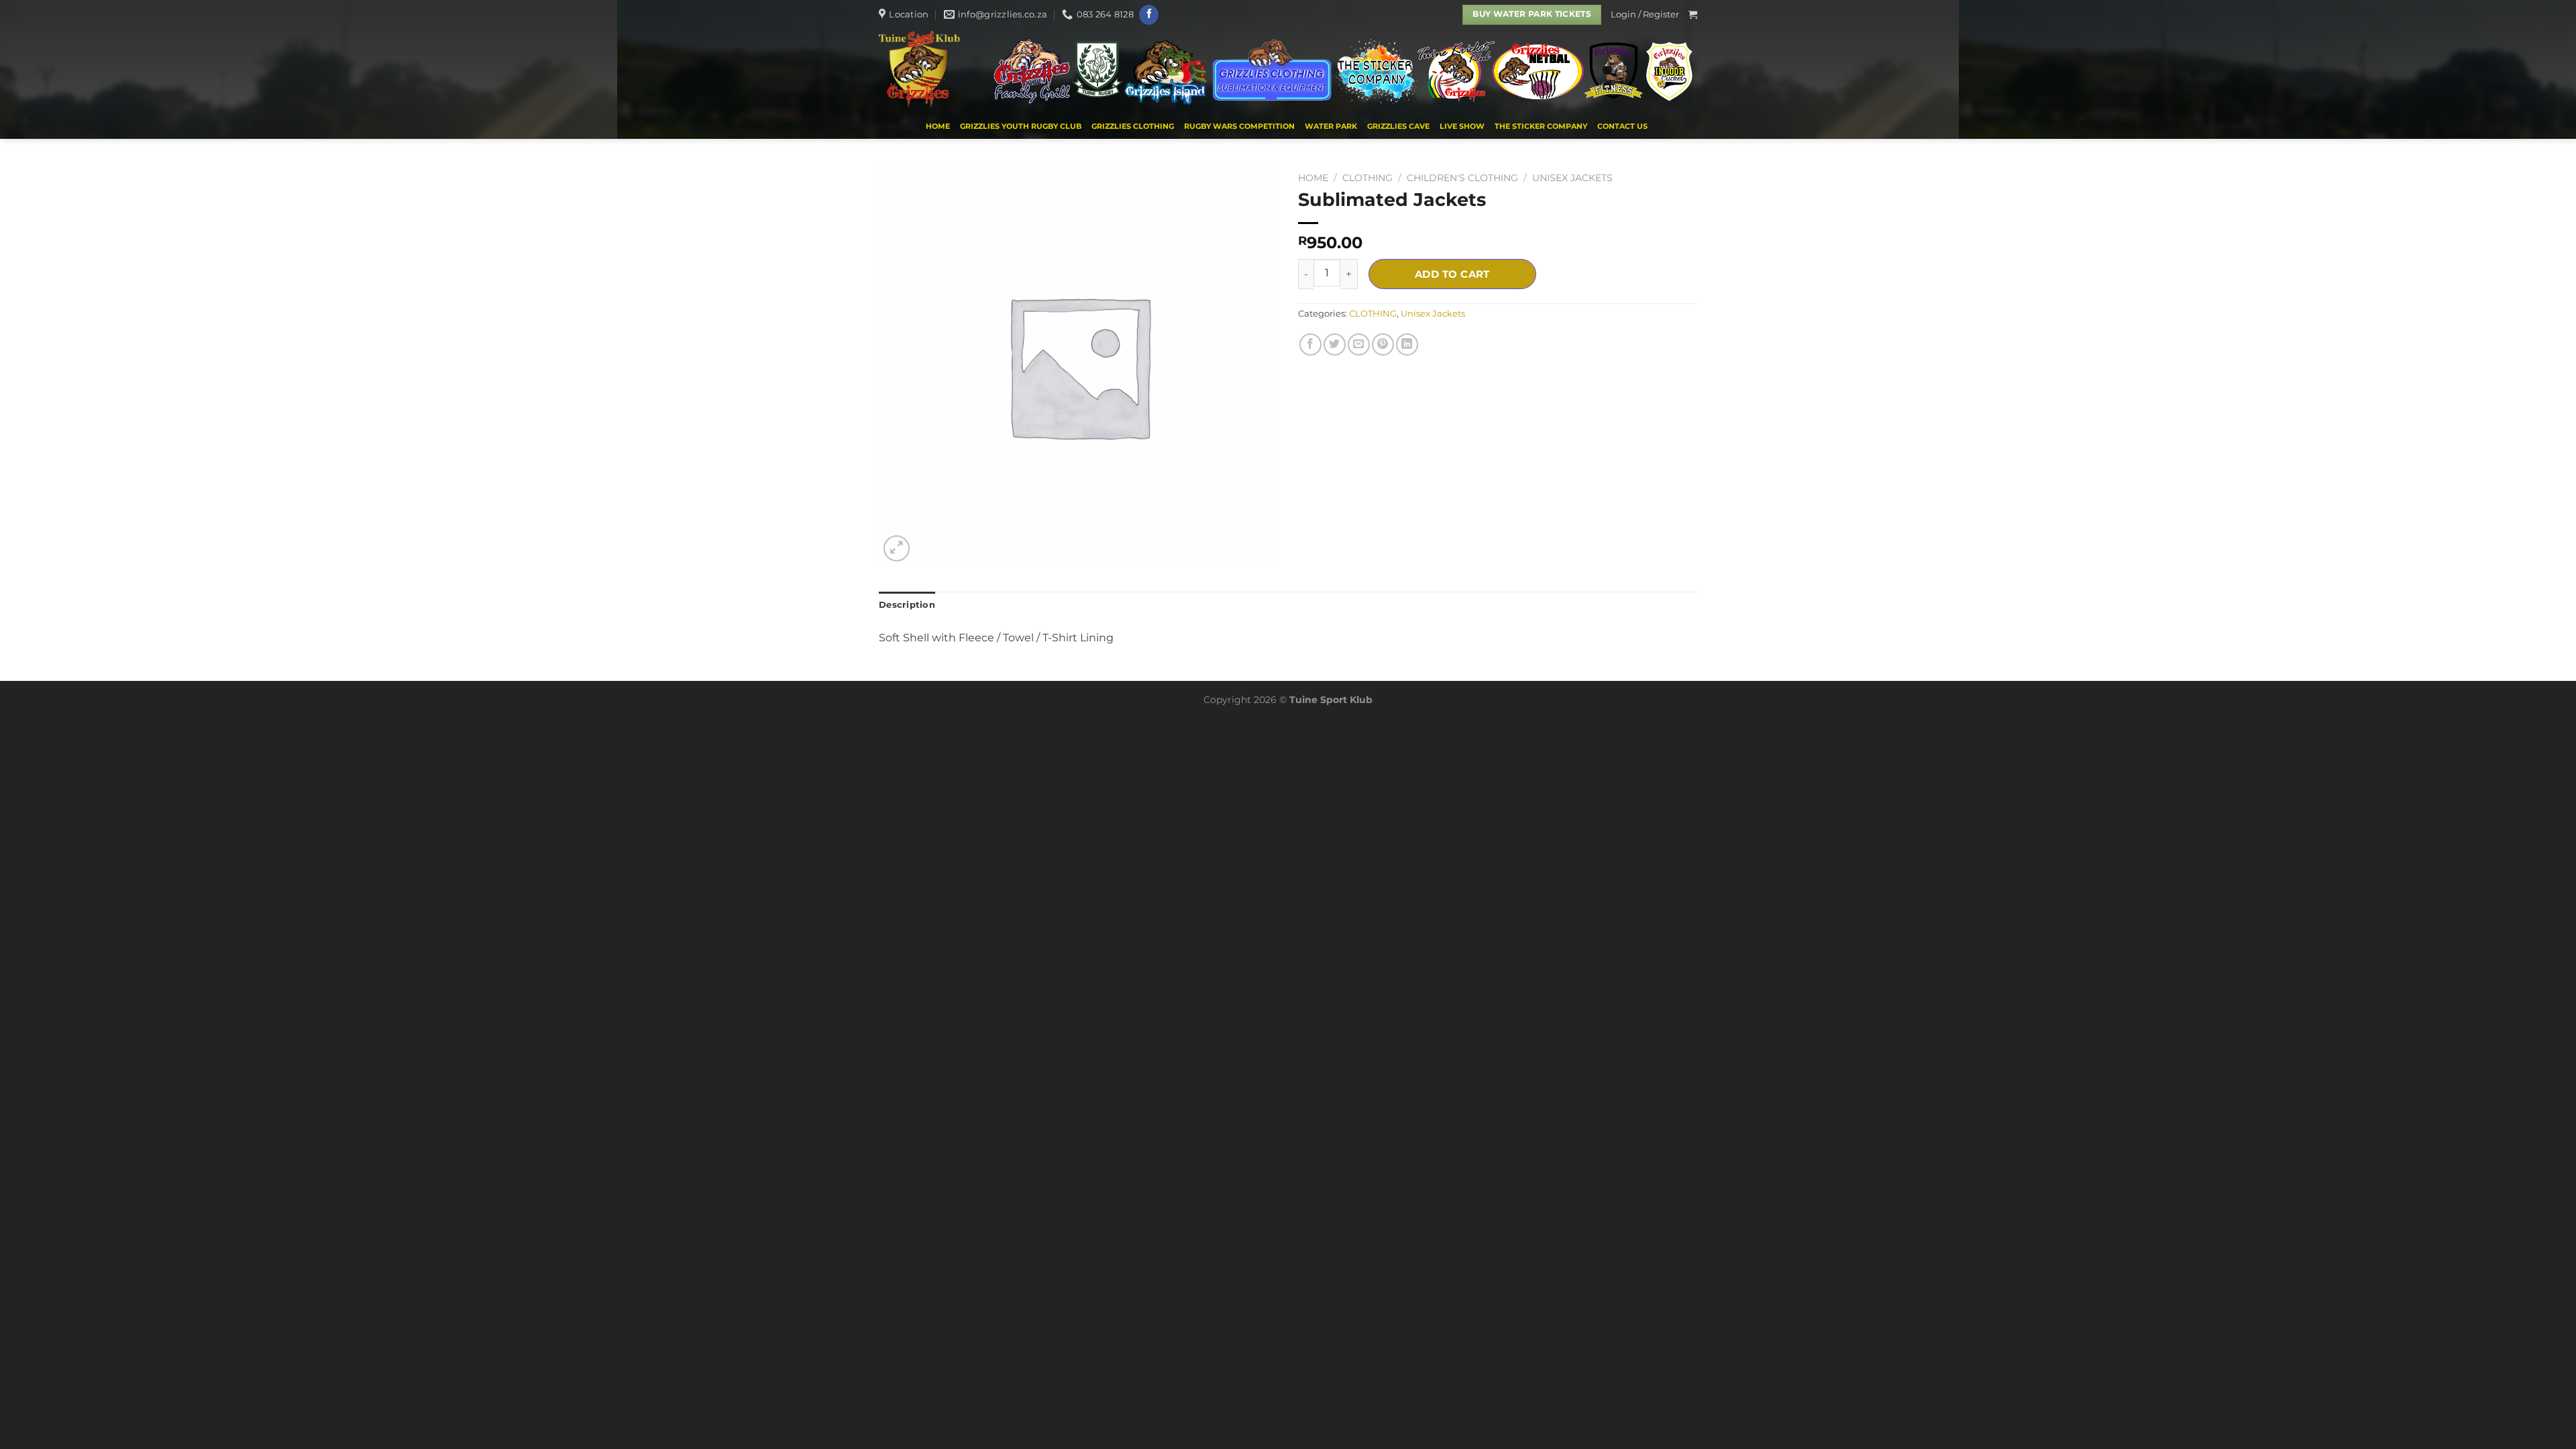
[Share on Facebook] (1310, 344)
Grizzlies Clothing (1133, 126)
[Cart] (1693, 14)
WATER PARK (1331, 126)
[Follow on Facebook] (1149, 15)
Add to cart (1452, 274)
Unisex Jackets (1572, 178)
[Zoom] (897, 548)
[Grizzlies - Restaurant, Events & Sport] (923, 71)
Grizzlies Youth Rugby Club (1021, 126)
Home (938, 126)
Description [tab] (907, 605)
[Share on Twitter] (1335, 344)
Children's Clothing (1462, 178)
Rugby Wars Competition (1239, 126)
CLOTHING (1367, 178)
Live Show (1462, 126)
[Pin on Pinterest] (1383, 344)
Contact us (1622, 126)
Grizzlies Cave (1398, 126)
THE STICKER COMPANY (1541, 126)
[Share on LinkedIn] (1407, 344)
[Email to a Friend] (1359, 344)
